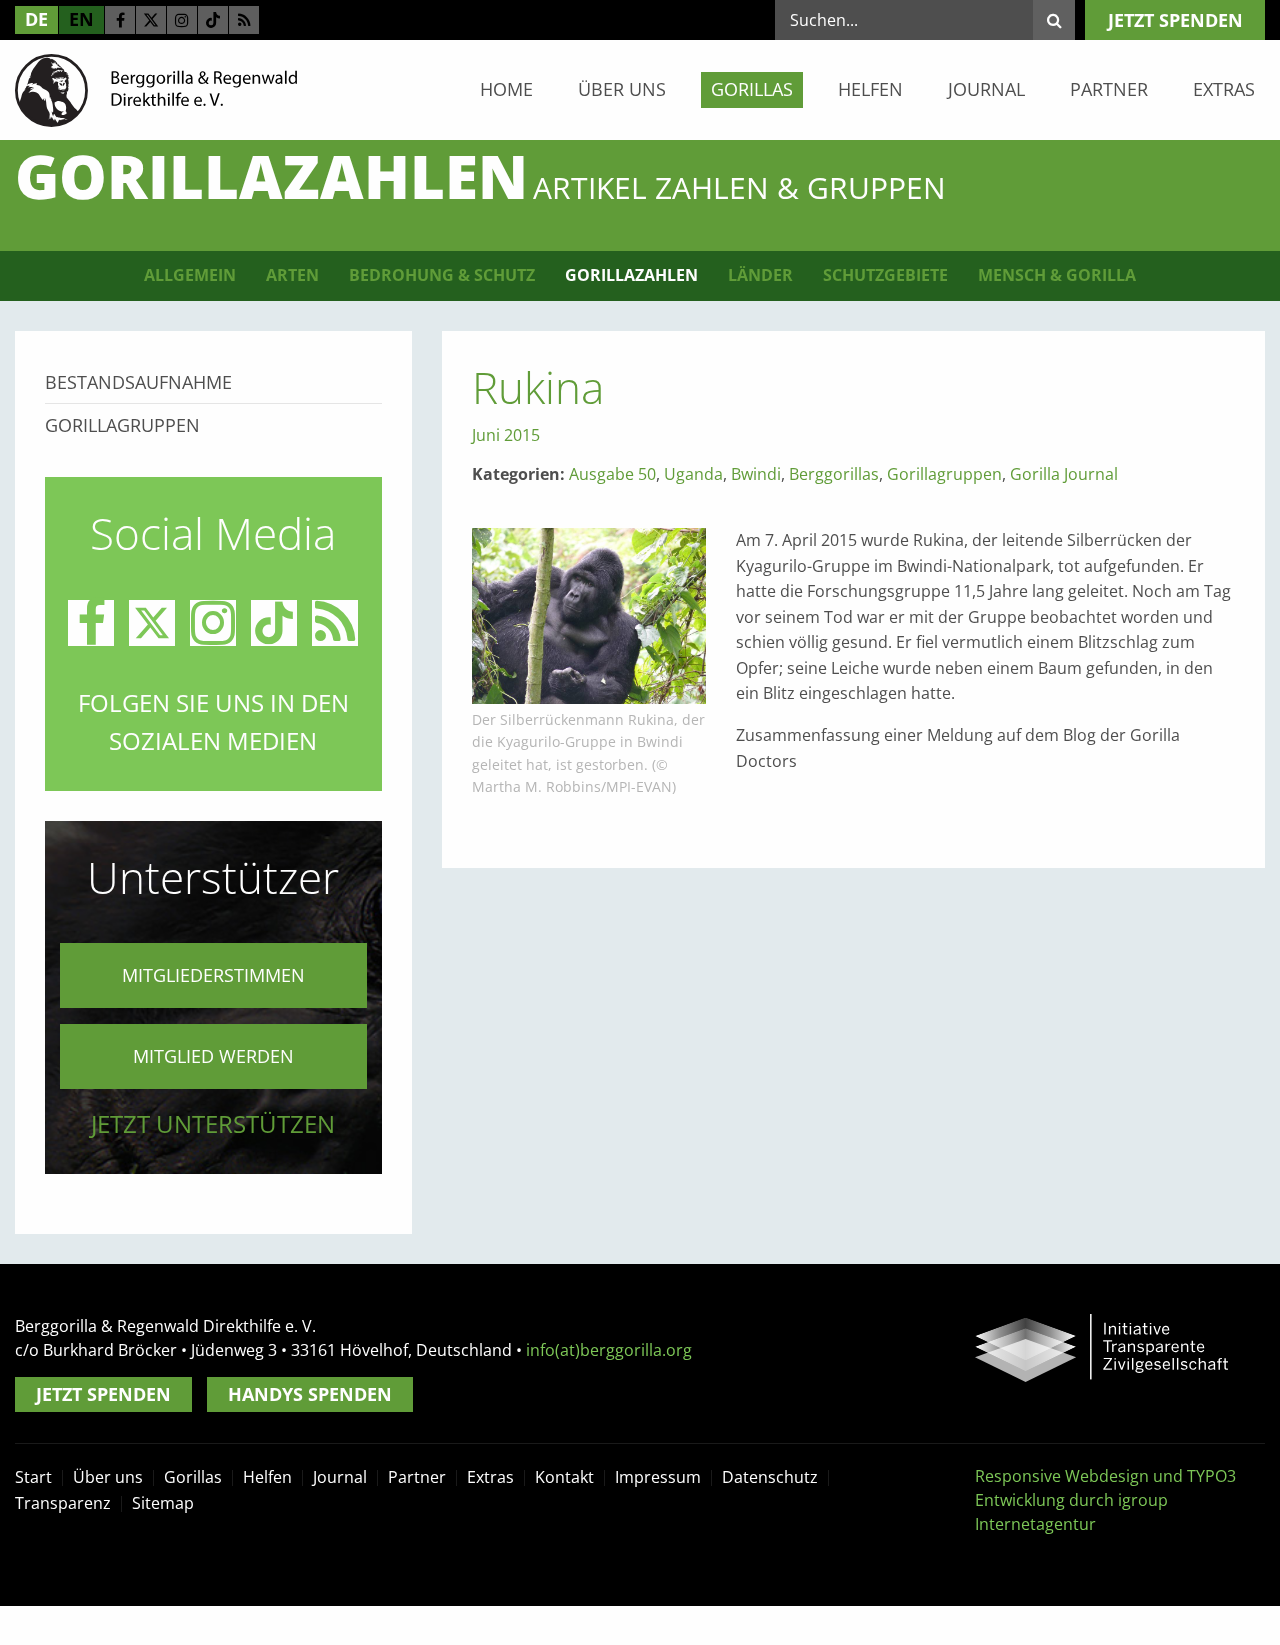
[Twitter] (151, 20)
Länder (760, 275)
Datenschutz (770, 1477)
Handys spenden (310, 1394)
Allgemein (190, 275)
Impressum (658, 1477)
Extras (1224, 89)
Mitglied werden (213, 1056)
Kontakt (564, 1477)
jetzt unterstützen (213, 1123)
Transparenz (63, 1503)
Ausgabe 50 (612, 474)
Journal (986, 89)
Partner (1109, 89)
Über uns (622, 89)
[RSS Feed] (244, 20)
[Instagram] (182, 20)
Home (506, 89)
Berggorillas (834, 474)
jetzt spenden (1175, 20)
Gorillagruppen (944, 474)
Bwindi (756, 474)
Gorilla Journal (1064, 474)
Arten (292, 275)
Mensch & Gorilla (1057, 275)
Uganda (693, 474)
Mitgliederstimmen (213, 975)
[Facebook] (120, 20)
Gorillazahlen (631, 275)
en (81, 19)
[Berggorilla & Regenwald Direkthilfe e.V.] (156, 89)
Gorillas (752, 89)
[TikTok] (213, 20)
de (36, 19)
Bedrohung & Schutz (442, 275)
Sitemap (163, 1503)
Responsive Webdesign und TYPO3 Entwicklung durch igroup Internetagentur (1105, 1500)
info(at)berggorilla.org (609, 1350)
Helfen (870, 89)
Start (33, 1477)
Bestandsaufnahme (138, 382)
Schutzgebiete (885, 275)
